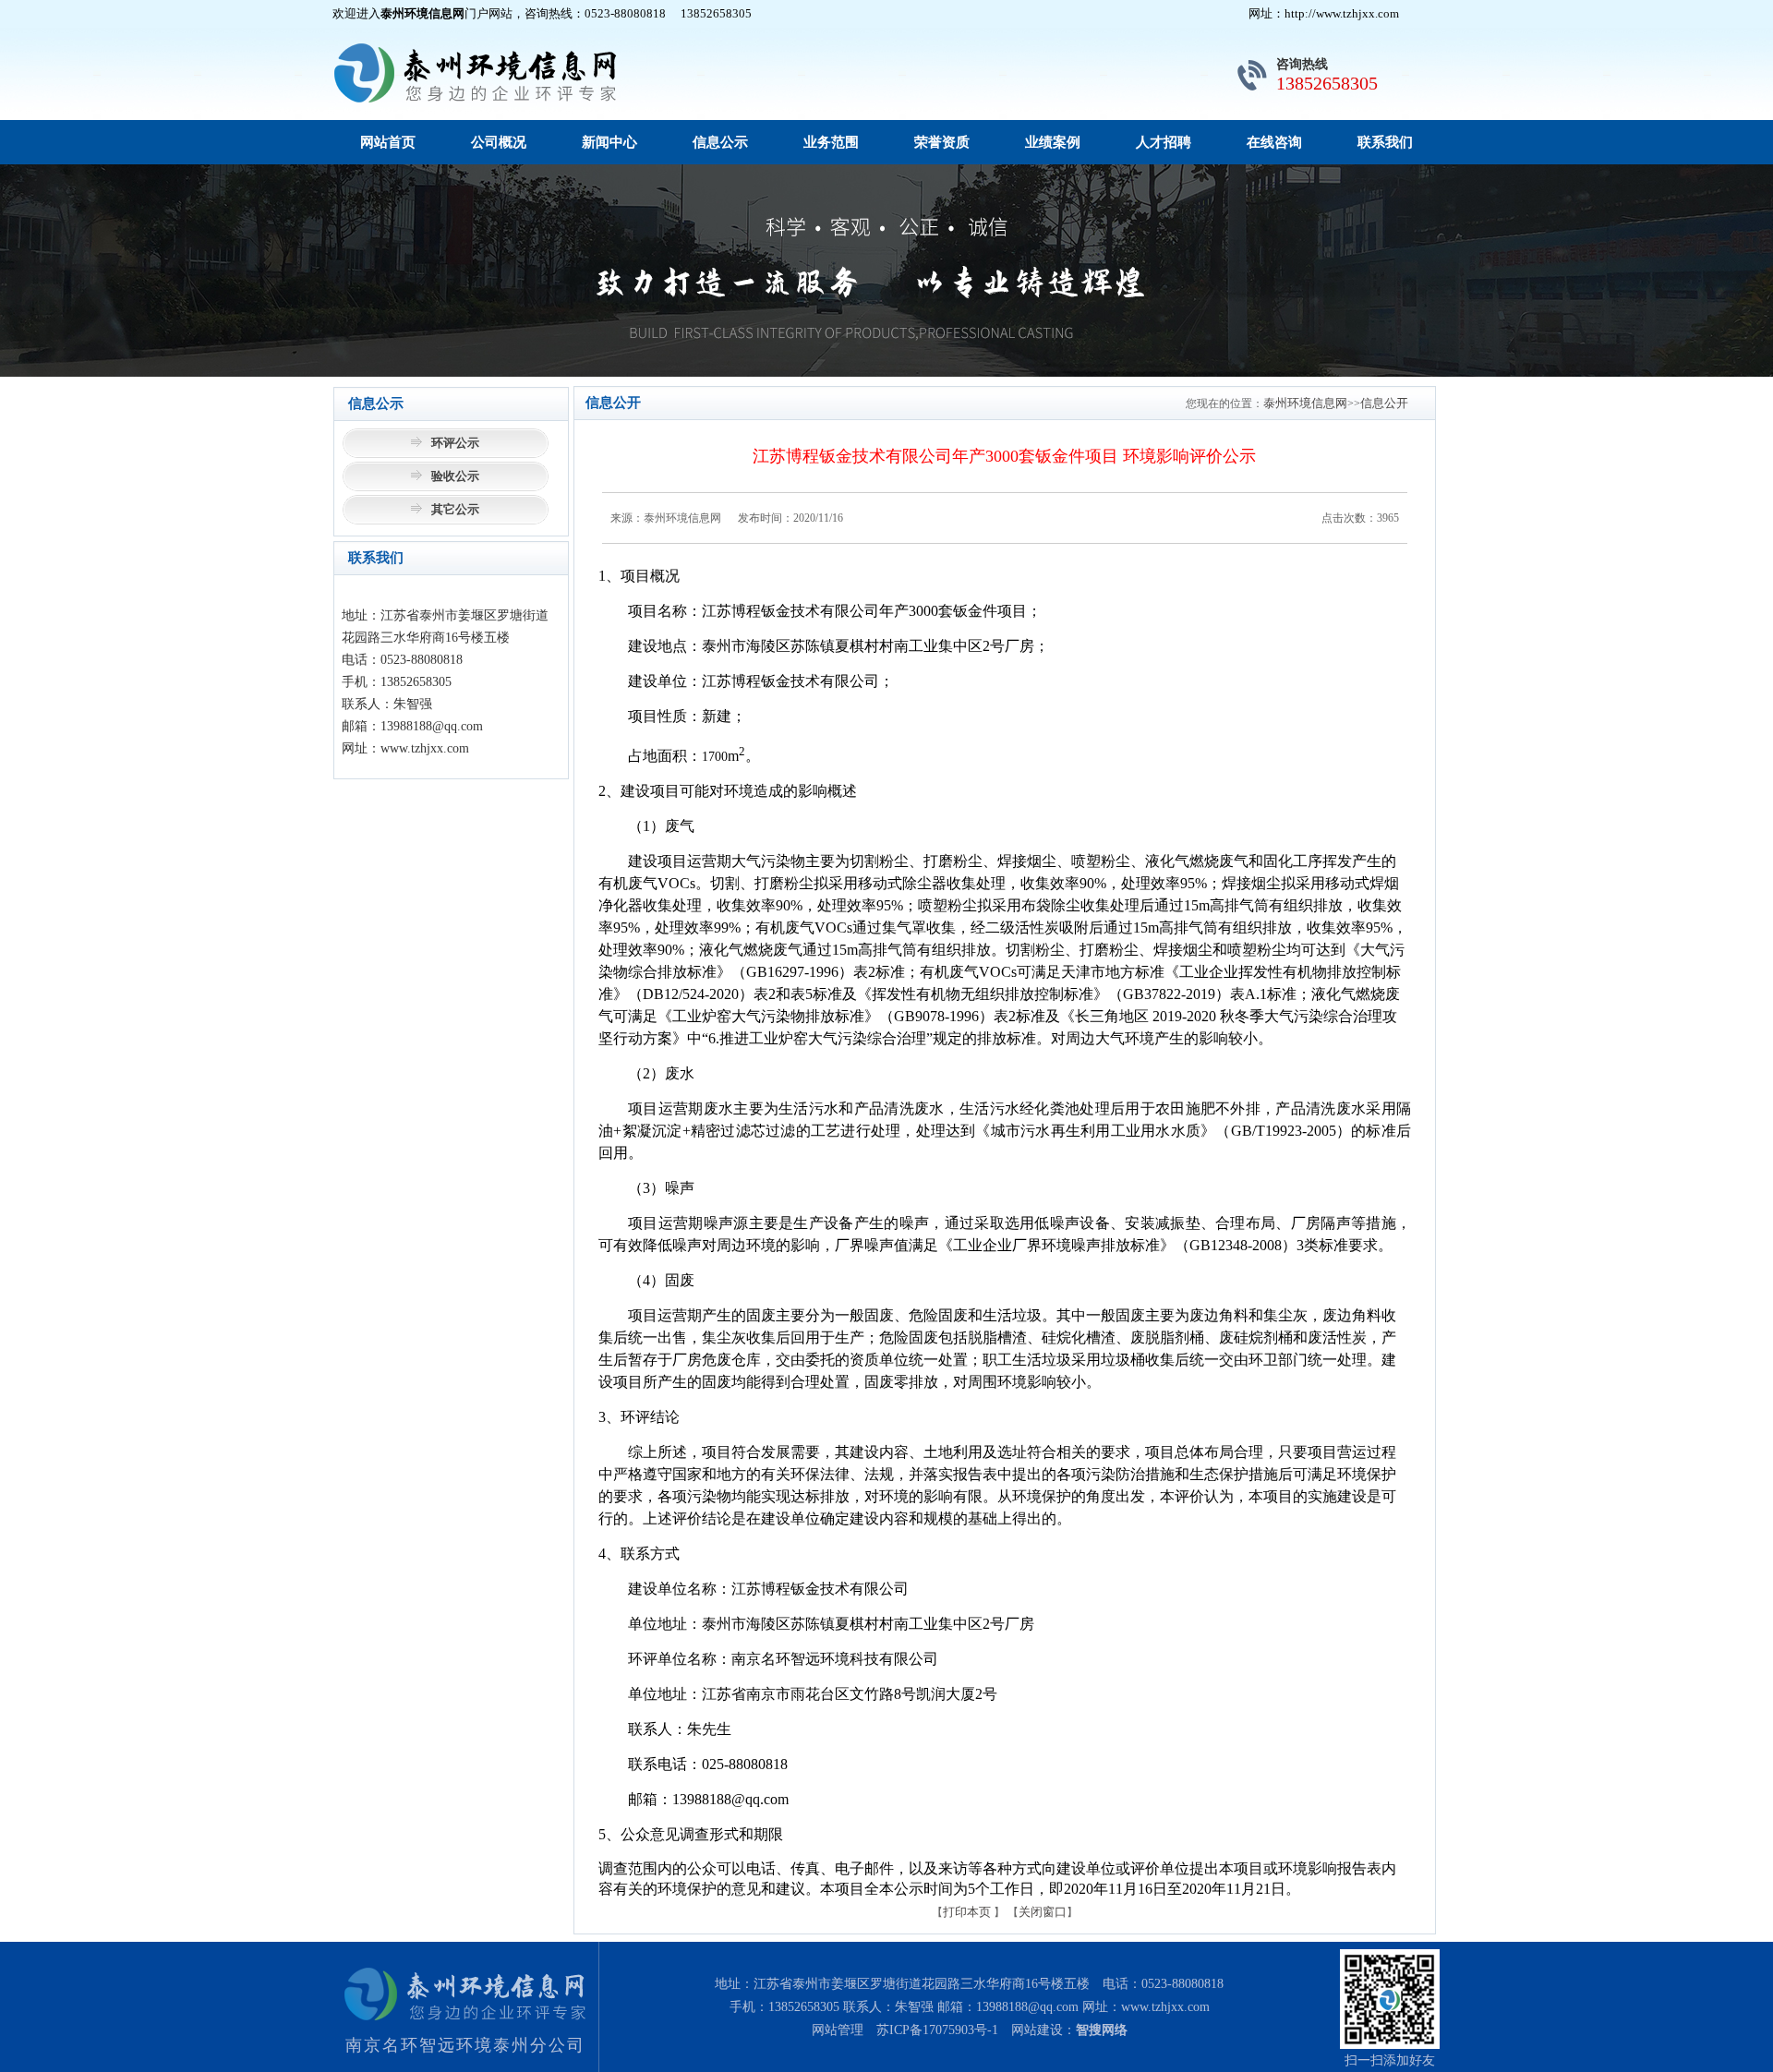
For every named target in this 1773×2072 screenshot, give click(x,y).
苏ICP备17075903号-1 (937, 2030)
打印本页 (967, 1912)
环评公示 (455, 443)
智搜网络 (1102, 2030)
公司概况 (499, 142)
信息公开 (1384, 403)
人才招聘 (1164, 142)
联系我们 (1385, 142)
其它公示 (455, 509)
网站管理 (838, 2030)
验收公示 (455, 476)
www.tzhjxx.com (1165, 2007)
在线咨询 (1274, 142)
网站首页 (388, 142)
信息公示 (720, 142)
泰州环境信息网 (1305, 403)
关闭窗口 (1043, 1912)
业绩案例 (1053, 142)
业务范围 (831, 142)
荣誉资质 (942, 142)
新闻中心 (609, 142)
